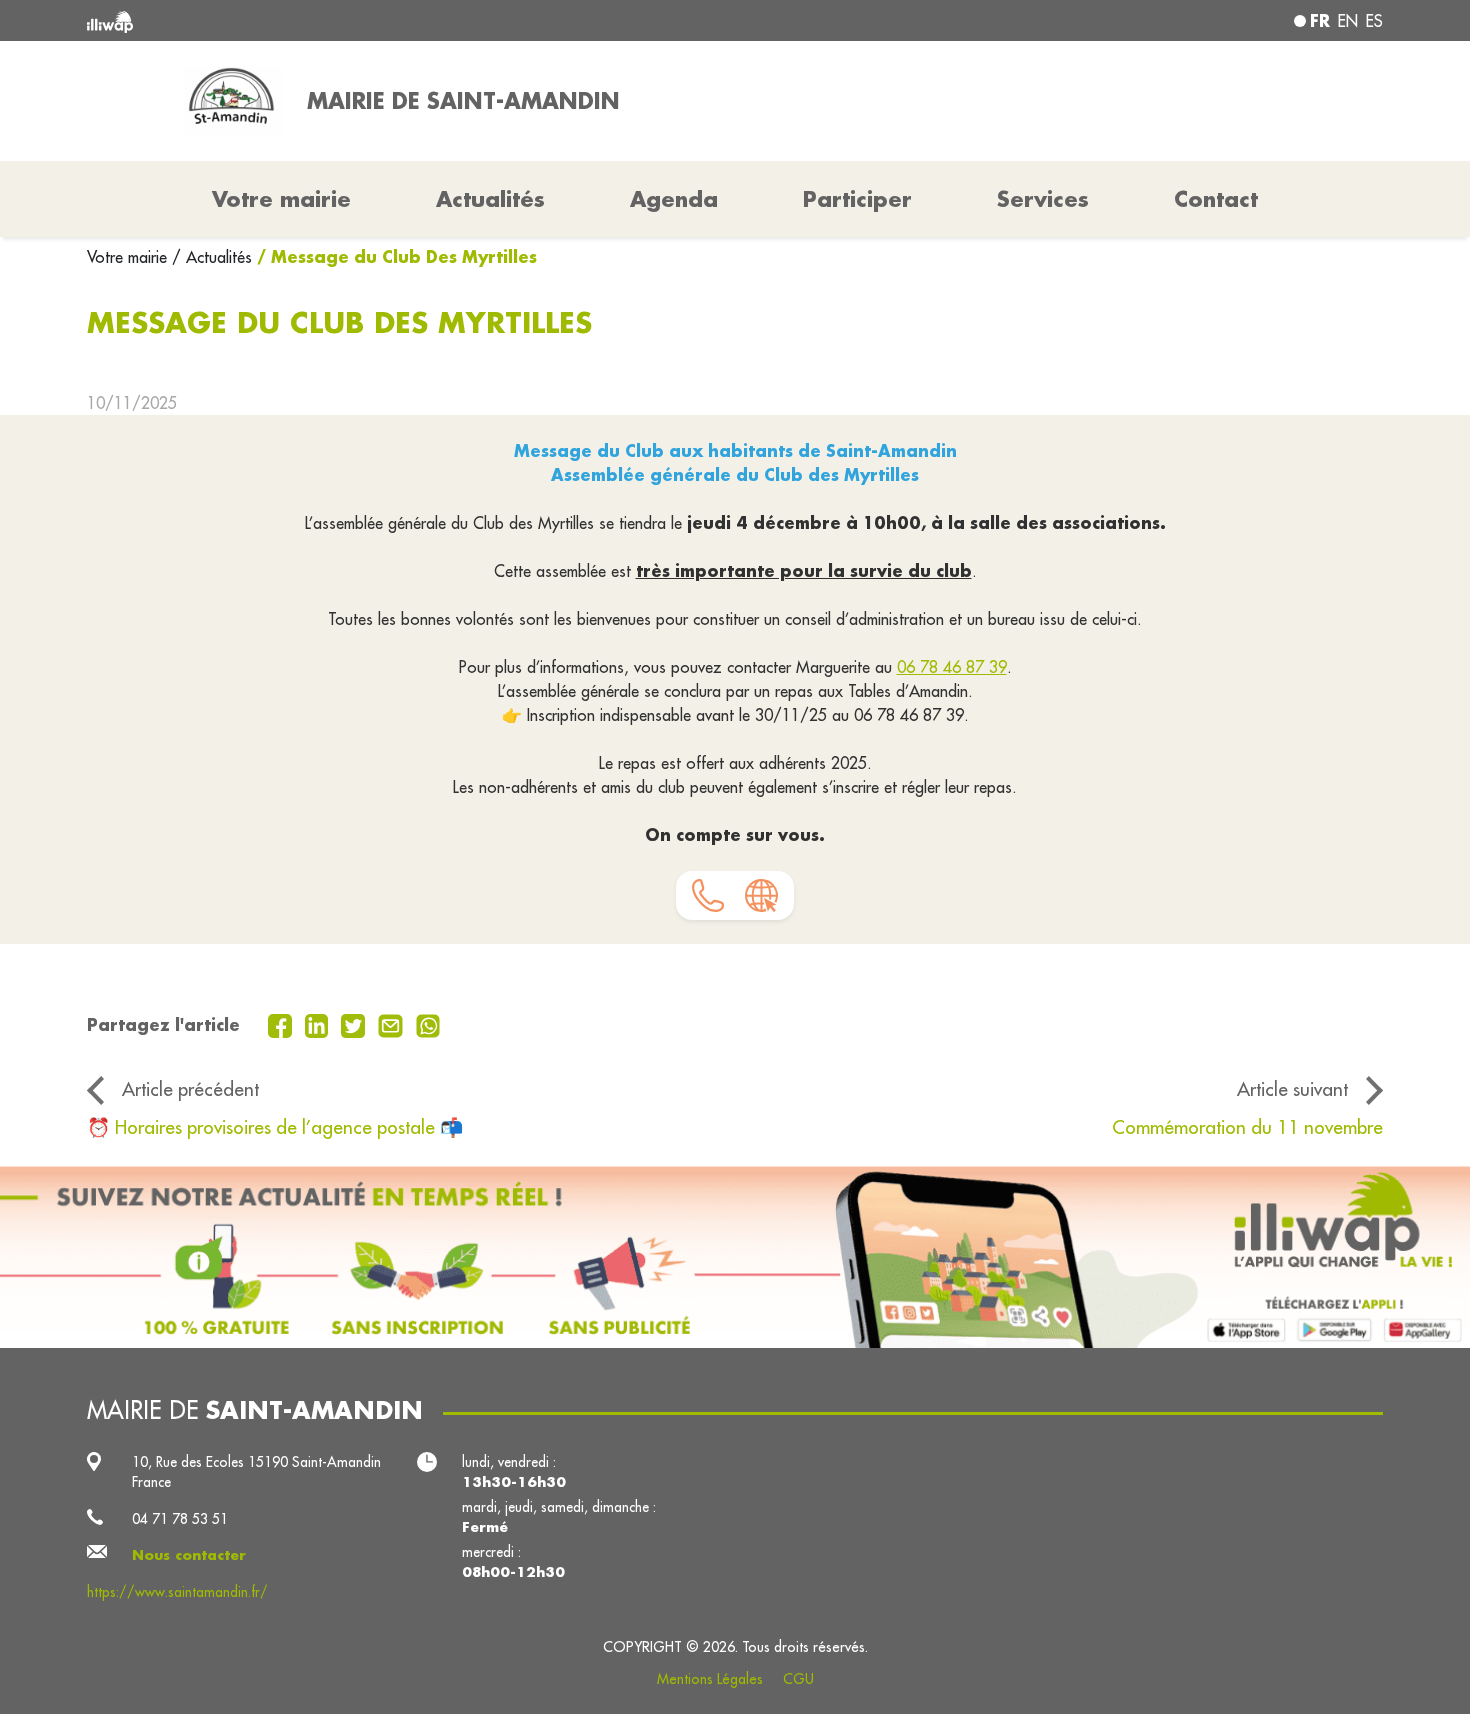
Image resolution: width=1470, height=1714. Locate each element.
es (1374, 21)
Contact (1216, 199)
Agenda (674, 199)
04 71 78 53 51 (180, 1519)
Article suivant (1292, 1089)
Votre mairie (129, 257)
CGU (798, 1679)
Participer (857, 199)
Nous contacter (189, 1555)
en (1348, 21)
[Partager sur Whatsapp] (428, 1024)
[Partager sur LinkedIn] (319, 1024)
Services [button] (1043, 199)
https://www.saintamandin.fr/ (177, 1592)
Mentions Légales (710, 1679)
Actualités (490, 199)
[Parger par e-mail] (393, 1024)
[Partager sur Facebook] (282, 1024)
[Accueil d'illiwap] (350, 20)
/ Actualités (212, 257)
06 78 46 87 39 (952, 667)
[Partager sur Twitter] (355, 1024)
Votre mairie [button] (281, 199)
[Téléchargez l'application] (735, 1257)
